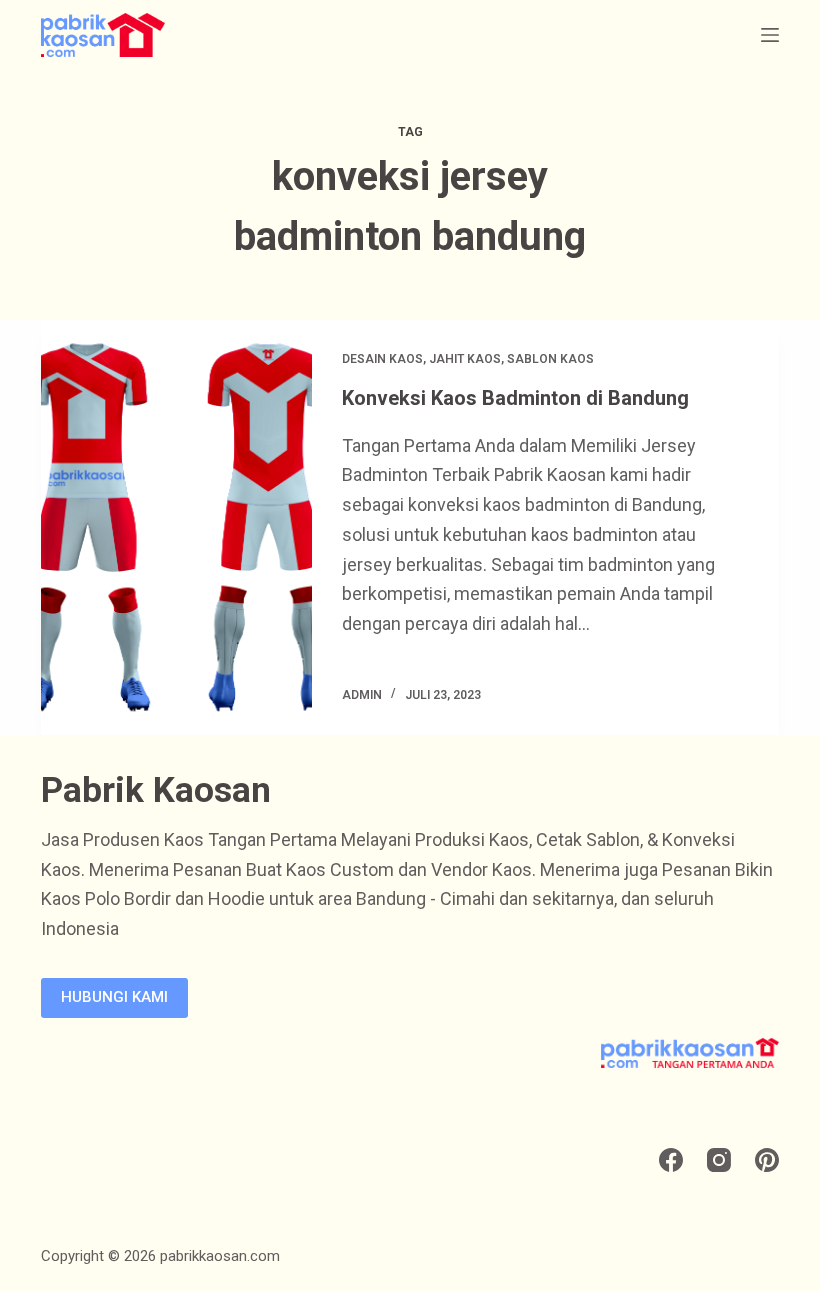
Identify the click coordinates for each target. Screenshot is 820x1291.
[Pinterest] (767, 1160)
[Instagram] (719, 1160)
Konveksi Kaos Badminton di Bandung (515, 398)
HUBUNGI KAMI (114, 997)
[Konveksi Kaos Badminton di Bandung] (176, 527)
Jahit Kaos (465, 359)
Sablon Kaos (550, 359)
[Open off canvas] (770, 35)
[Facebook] (671, 1160)
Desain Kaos (382, 359)
